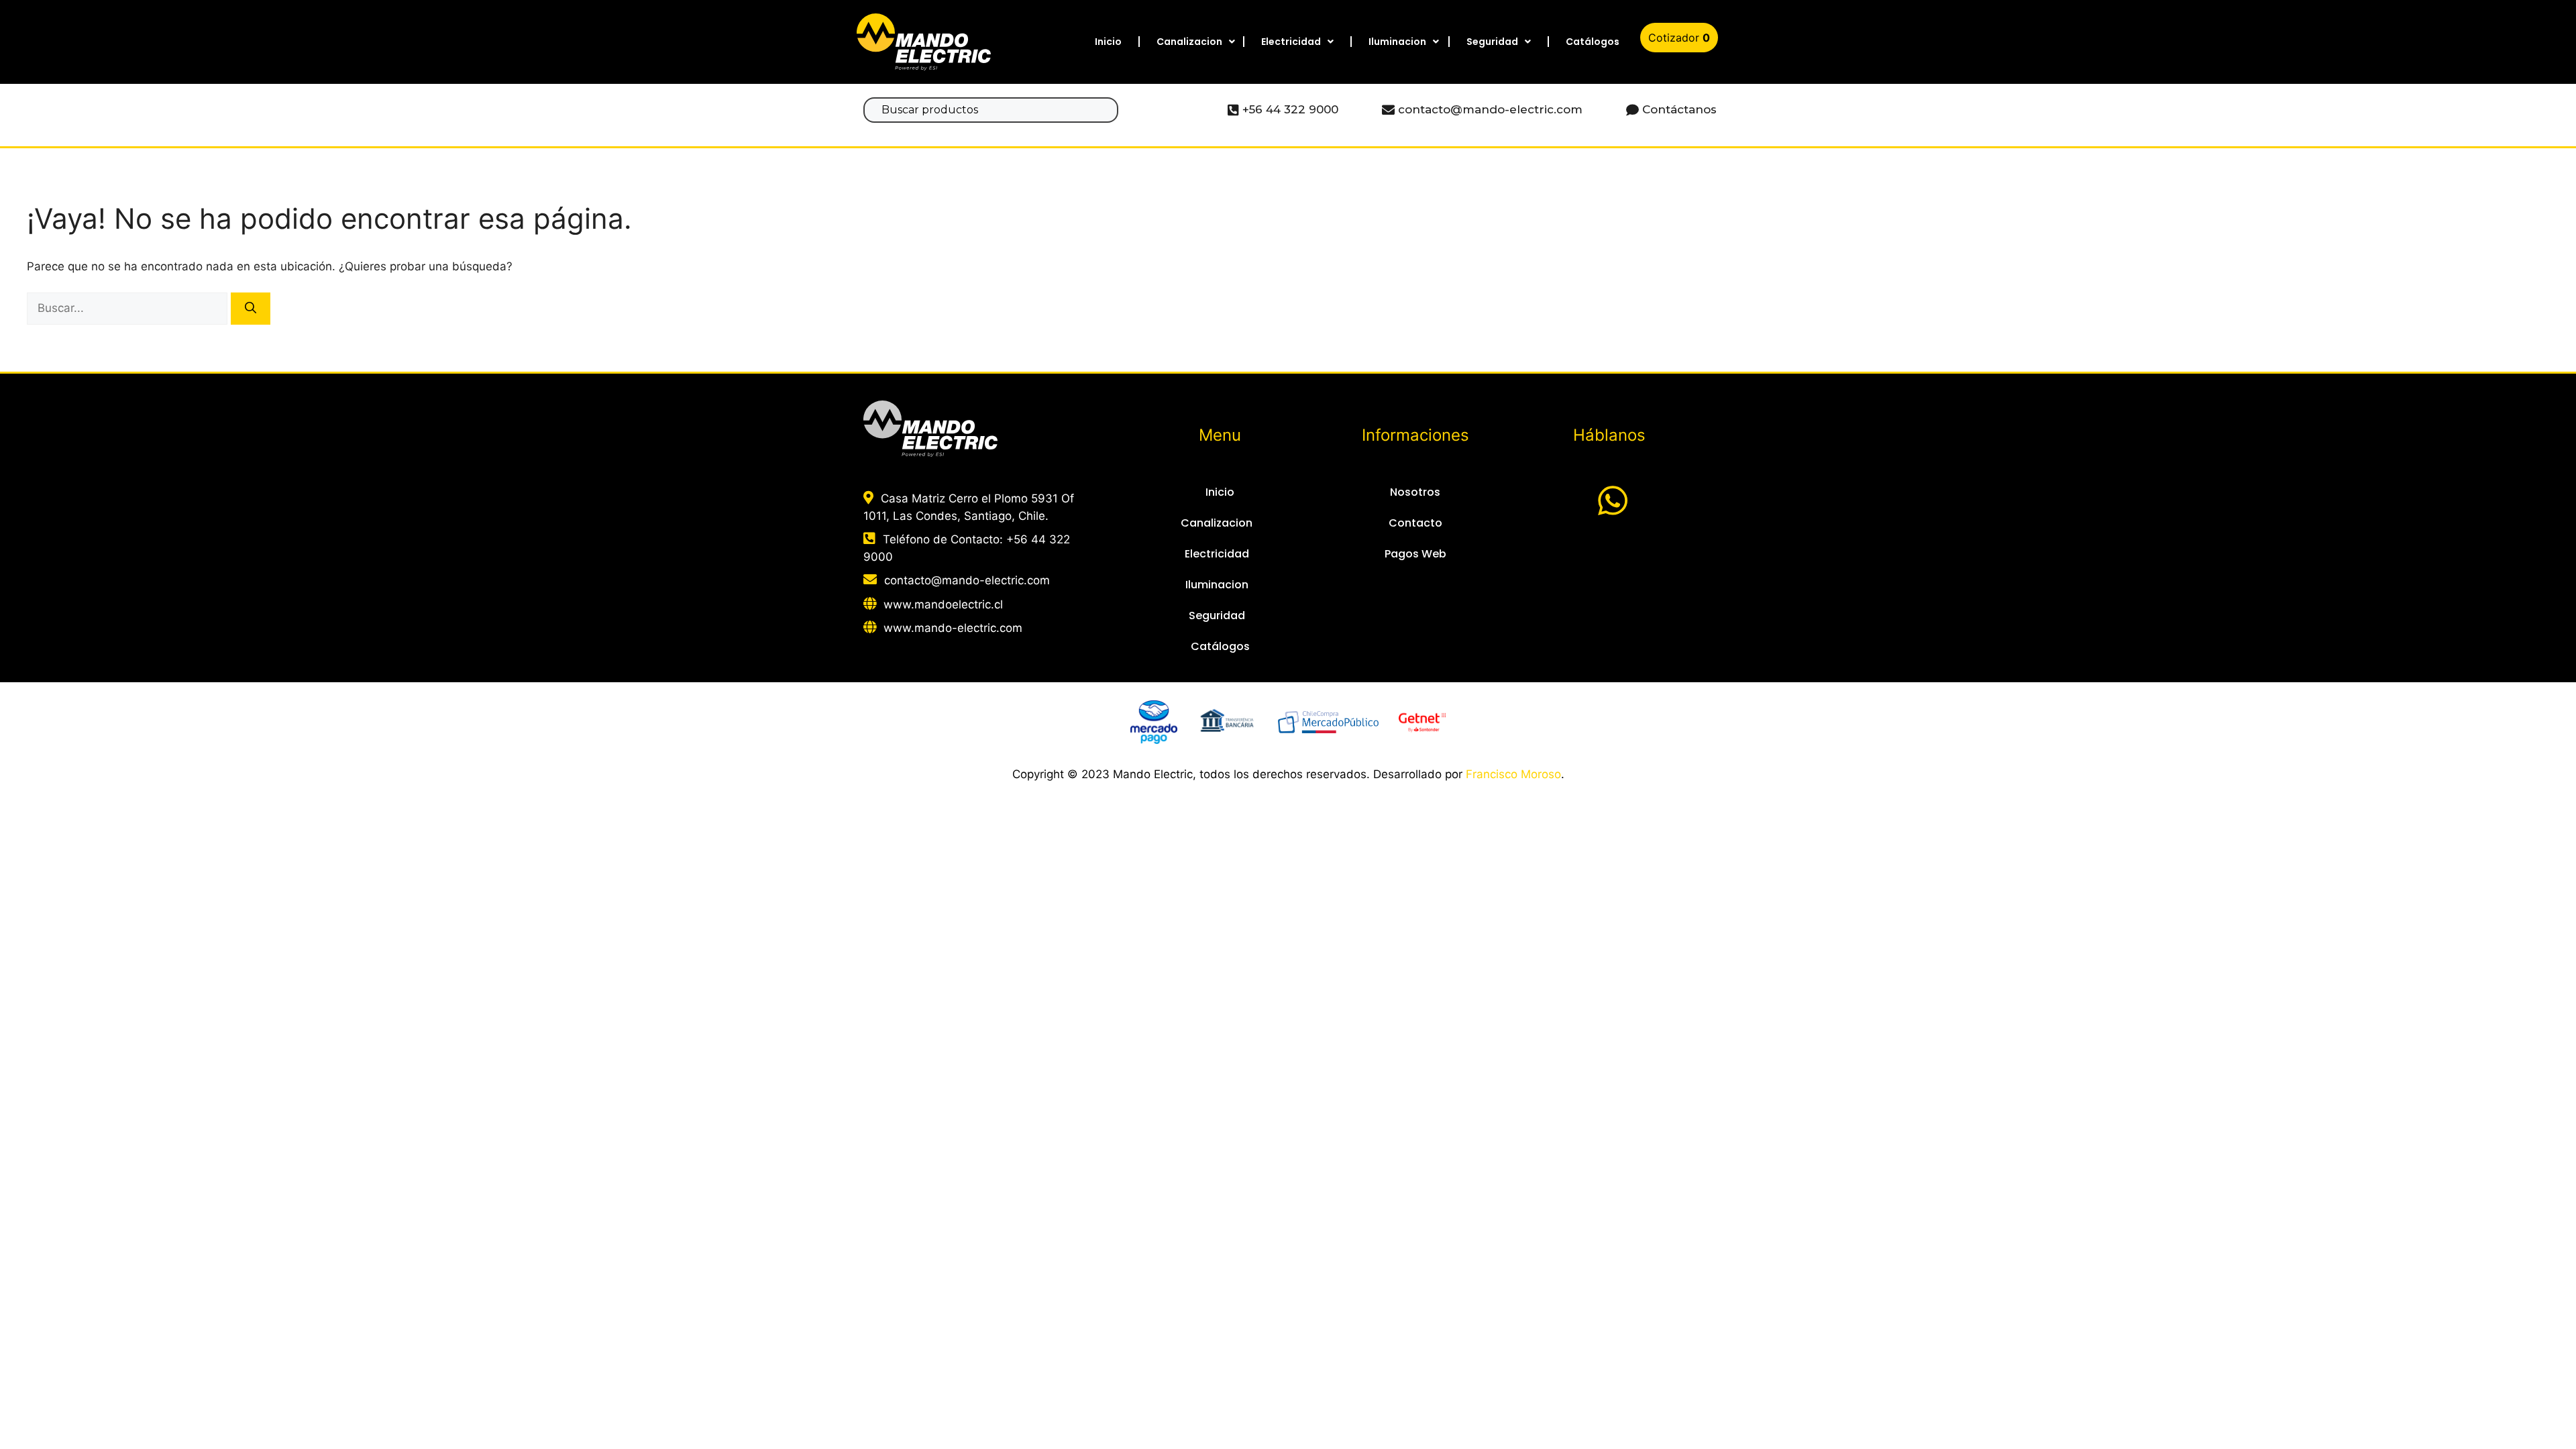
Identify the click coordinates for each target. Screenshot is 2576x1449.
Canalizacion (1189, 42)
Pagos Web (1415, 554)
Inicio (1108, 42)
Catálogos (1593, 42)
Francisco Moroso (1513, 774)
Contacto (1415, 523)
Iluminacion (1397, 42)
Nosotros (1415, 492)
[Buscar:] (129, 308)
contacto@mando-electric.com (967, 580)
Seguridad (1492, 42)
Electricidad (1291, 42)
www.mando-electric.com (953, 628)
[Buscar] (251, 309)
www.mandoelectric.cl (943, 604)
